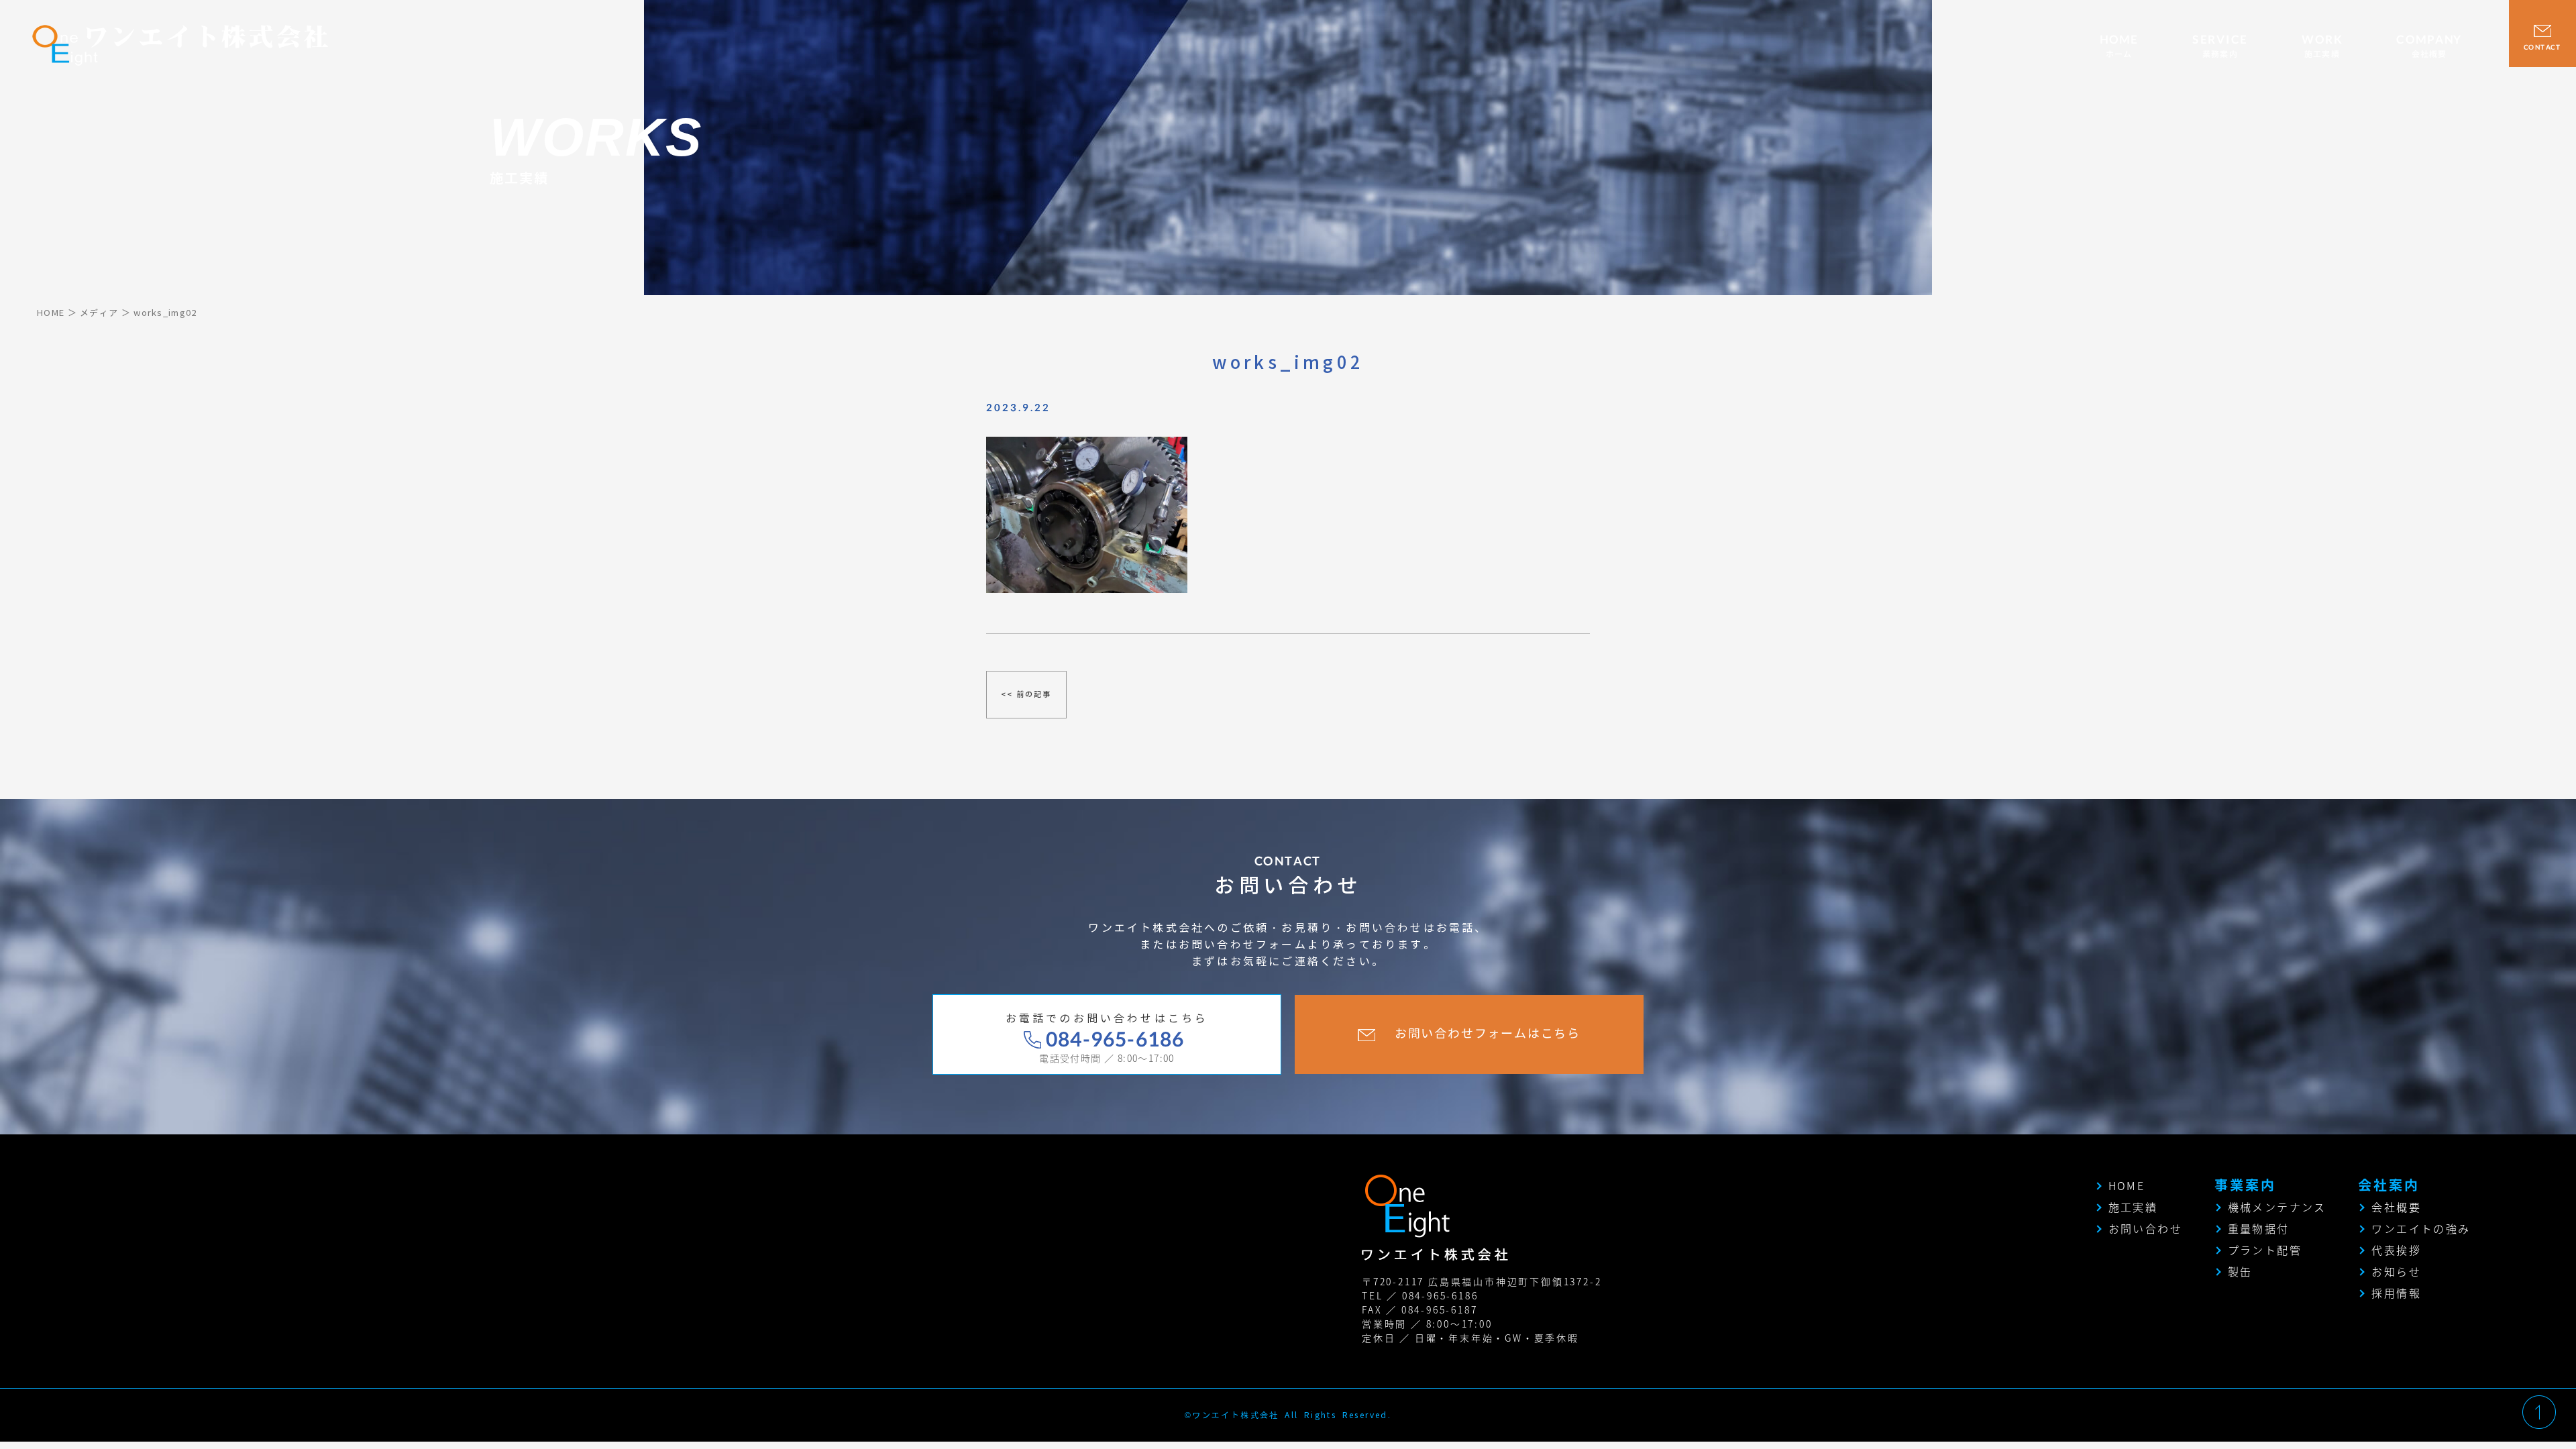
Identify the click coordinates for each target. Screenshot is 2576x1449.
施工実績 (2133, 1207)
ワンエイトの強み (2421, 1228)
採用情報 (2396, 1293)
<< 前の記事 (1026, 694)
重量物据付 (2259, 1228)
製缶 (2240, 1271)
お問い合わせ (2145, 1228)
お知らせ (2396, 1271)
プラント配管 (2265, 1250)
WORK (2322, 46)
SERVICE (2220, 46)
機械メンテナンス (2277, 1207)
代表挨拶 (2396, 1250)
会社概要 (2396, 1207)
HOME (2119, 46)
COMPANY (2429, 46)
